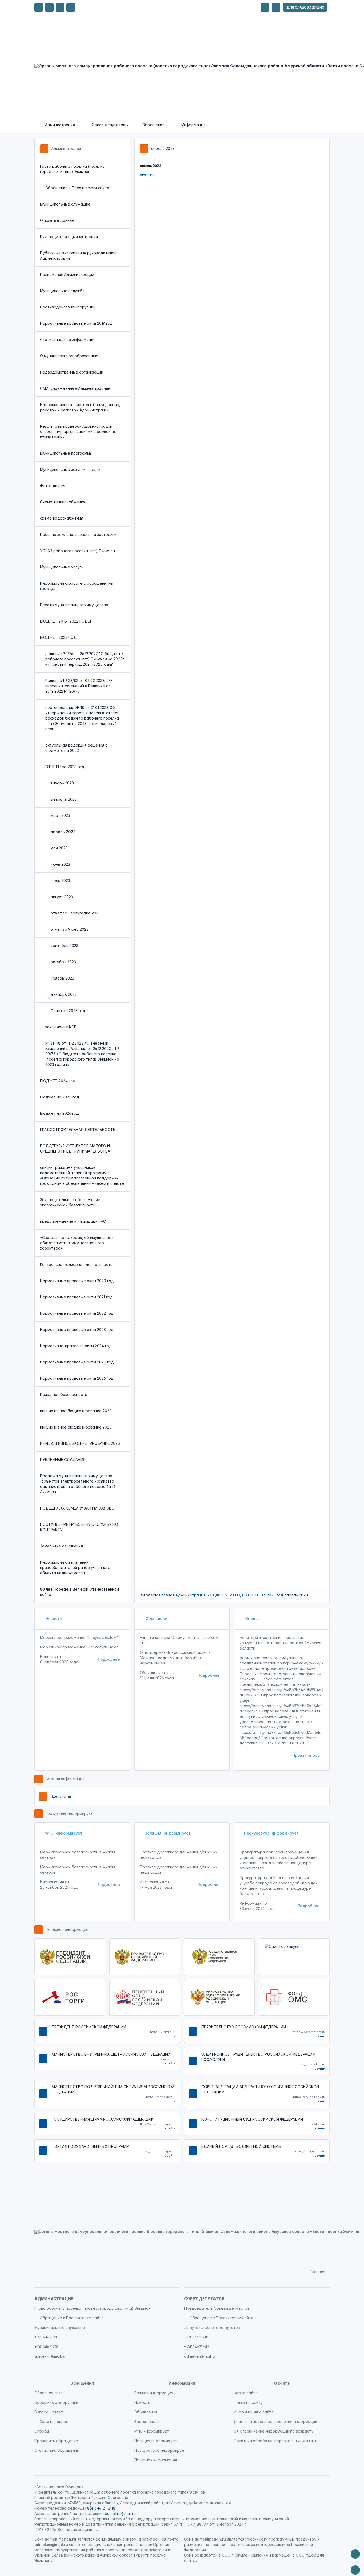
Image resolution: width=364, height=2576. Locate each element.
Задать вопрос (54, 2421)
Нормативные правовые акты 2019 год (76, 323)
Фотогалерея (53, 486)
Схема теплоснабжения (63, 502)
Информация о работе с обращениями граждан (77, 586)
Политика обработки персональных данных (275, 2441)
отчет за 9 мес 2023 (70, 929)
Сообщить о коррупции (56, 2402)
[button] (58, 125)
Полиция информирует (167, 1833)
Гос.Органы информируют (70, 1813)
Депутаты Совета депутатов (212, 2327)
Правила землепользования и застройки (78, 534)
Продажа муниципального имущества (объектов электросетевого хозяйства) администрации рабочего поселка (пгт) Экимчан (78, 1484)
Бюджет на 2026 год (59, 1113)
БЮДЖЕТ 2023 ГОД (58, 637)
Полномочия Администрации (67, 274)
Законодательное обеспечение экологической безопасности (70, 1202)
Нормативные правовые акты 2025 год (77, 1362)
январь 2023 (62, 783)
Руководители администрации (69, 237)
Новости (53, 1618)
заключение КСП (61, 1027)
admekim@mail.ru (50, 2356)
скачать (147, 175)
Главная (167, 1595)
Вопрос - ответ (49, 2412)
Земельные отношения (61, 1546)
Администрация (66, 148)
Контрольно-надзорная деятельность (76, 1264)
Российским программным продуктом (281, 2539)
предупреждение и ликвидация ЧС (73, 1221)
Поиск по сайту (248, 2402)
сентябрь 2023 (64, 946)
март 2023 (60, 815)
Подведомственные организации (72, 372)
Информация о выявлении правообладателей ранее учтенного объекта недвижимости (75, 1568)
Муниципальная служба (62, 291)
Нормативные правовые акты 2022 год (77, 1313)
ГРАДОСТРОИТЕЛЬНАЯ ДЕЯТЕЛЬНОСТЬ (78, 1129)
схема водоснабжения (62, 518)
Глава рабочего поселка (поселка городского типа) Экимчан (72, 169)
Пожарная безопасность (64, 1395)
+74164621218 (46, 2337)
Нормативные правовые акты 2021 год (76, 1297)
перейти (169, 2036)
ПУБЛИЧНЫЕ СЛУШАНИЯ (63, 1460)
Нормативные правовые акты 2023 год (77, 1329)
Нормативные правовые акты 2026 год (77, 1378)
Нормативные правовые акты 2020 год (77, 1281)
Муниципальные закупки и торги (70, 469)
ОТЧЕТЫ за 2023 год (65, 767)
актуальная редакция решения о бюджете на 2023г (76, 748)
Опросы (252, 1618)
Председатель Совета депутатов (217, 2308)
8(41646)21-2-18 (101, 2508)
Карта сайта (246, 2393)
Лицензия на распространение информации (276, 2421)
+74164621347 (197, 2347)
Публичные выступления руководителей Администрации (78, 256)
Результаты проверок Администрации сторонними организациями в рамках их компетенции (78, 432)
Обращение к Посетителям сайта (77, 188)
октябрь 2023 (63, 962)
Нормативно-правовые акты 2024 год (76, 1346)
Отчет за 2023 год (68, 1011)
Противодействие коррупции (68, 307)
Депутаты (61, 1796)
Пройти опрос (306, 1755)
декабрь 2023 (64, 994)
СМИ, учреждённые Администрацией (75, 388)
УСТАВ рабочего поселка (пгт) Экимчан (77, 551)
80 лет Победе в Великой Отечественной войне (79, 1592)
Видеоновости (148, 2421)
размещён (282, 2555)
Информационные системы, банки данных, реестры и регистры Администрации (80, 407)
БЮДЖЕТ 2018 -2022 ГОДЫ (65, 621)
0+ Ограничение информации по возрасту (274, 2431)
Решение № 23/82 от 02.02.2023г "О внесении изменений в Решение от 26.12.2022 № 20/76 (79, 686)
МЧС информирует (63, 1833)
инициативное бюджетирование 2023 (76, 1427)
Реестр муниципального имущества (74, 605)
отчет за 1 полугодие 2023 (76, 913)
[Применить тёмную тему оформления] (71, 7)
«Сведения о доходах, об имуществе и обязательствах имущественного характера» (77, 1243)
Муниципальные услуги (62, 567)
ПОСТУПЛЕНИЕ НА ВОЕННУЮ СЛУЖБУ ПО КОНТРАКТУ (79, 1527)
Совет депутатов (204, 2299)
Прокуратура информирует (271, 1833)
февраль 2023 (64, 799)
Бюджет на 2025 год (60, 1097)
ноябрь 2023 (62, 978)
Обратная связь (50, 2393)
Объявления (157, 1618)
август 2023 (62, 897)
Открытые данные (57, 220)
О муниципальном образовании (70, 356)
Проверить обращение (56, 2441)
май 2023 (59, 848)
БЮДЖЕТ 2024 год (58, 1081)
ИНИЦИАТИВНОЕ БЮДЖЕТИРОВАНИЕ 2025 (80, 1443)
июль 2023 (60, 880)
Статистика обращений (57, 2450)
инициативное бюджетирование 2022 (76, 1411)
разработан (206, 2555)
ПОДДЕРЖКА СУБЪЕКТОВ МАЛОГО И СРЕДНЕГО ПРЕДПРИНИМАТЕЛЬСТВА (75, 1148)
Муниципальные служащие (65, 204)
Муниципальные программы (66, 453)
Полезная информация (67, 1929)
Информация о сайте (254, 2412)
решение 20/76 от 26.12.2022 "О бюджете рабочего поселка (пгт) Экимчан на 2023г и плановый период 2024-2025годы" (85, 659)
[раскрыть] (265, 7)
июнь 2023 (60, 864)
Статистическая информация (68, 340)
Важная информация (65, 1779)
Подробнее (109, 1659)
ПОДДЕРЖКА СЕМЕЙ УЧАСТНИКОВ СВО (77, 1508)
